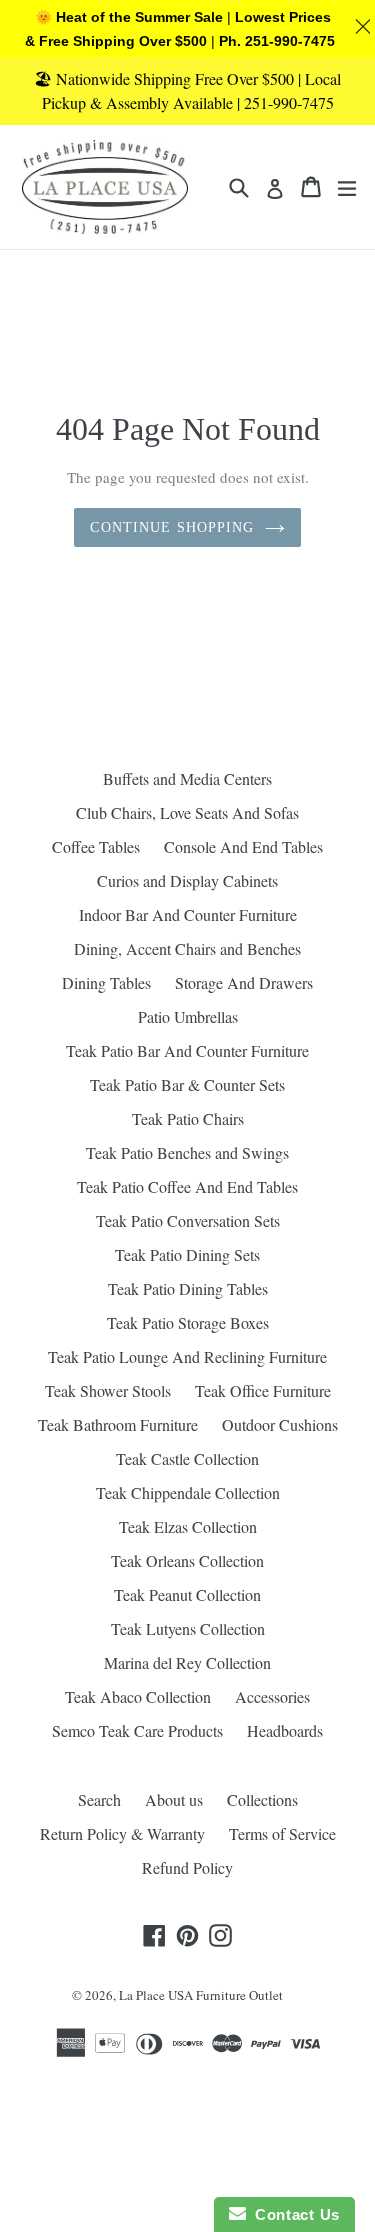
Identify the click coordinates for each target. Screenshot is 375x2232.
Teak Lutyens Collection (188, 1628)
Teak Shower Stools (108, 1390)
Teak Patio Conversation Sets (188, 1220)
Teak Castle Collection (187, 1458)
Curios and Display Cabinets (187, 880)
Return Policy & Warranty (122, 1833)
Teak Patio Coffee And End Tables (187, 1186)
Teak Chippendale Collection (188, 1492)
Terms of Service (282, 1833)
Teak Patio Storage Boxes (188, 1322)
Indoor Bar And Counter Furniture (188, 914)
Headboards (285, 1730)
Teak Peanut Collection (187, 1594)
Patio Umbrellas (188, 1016)
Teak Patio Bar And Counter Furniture (187, 1050)
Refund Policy (187, 1867)
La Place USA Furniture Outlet (201, 1995)
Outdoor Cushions (280, 1424)
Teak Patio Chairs (188, 1118)
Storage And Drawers (244, 982)
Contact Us (293, 2214)
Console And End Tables (243, 846)
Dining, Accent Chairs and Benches (187, 948)
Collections (262, 1799)
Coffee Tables (96, 846)
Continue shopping (172, 527)
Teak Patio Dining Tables (188, 1288)
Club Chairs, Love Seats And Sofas (187, 812)
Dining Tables (106, 982)
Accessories (272, 1696)
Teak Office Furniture (263, 1390)
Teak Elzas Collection (188, 1526)
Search (99, 1799)
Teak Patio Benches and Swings (187, 1152)
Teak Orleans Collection (187, 1560)
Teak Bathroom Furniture (118, 1424)
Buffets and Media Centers (187, 778)
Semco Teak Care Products (137, 1730)
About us (174, 1799)
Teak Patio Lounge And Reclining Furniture (187, 1356)
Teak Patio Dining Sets (187, 1254)
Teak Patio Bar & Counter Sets (187, 1084)
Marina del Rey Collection (187, 1662)
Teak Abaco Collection (138, 1696)
